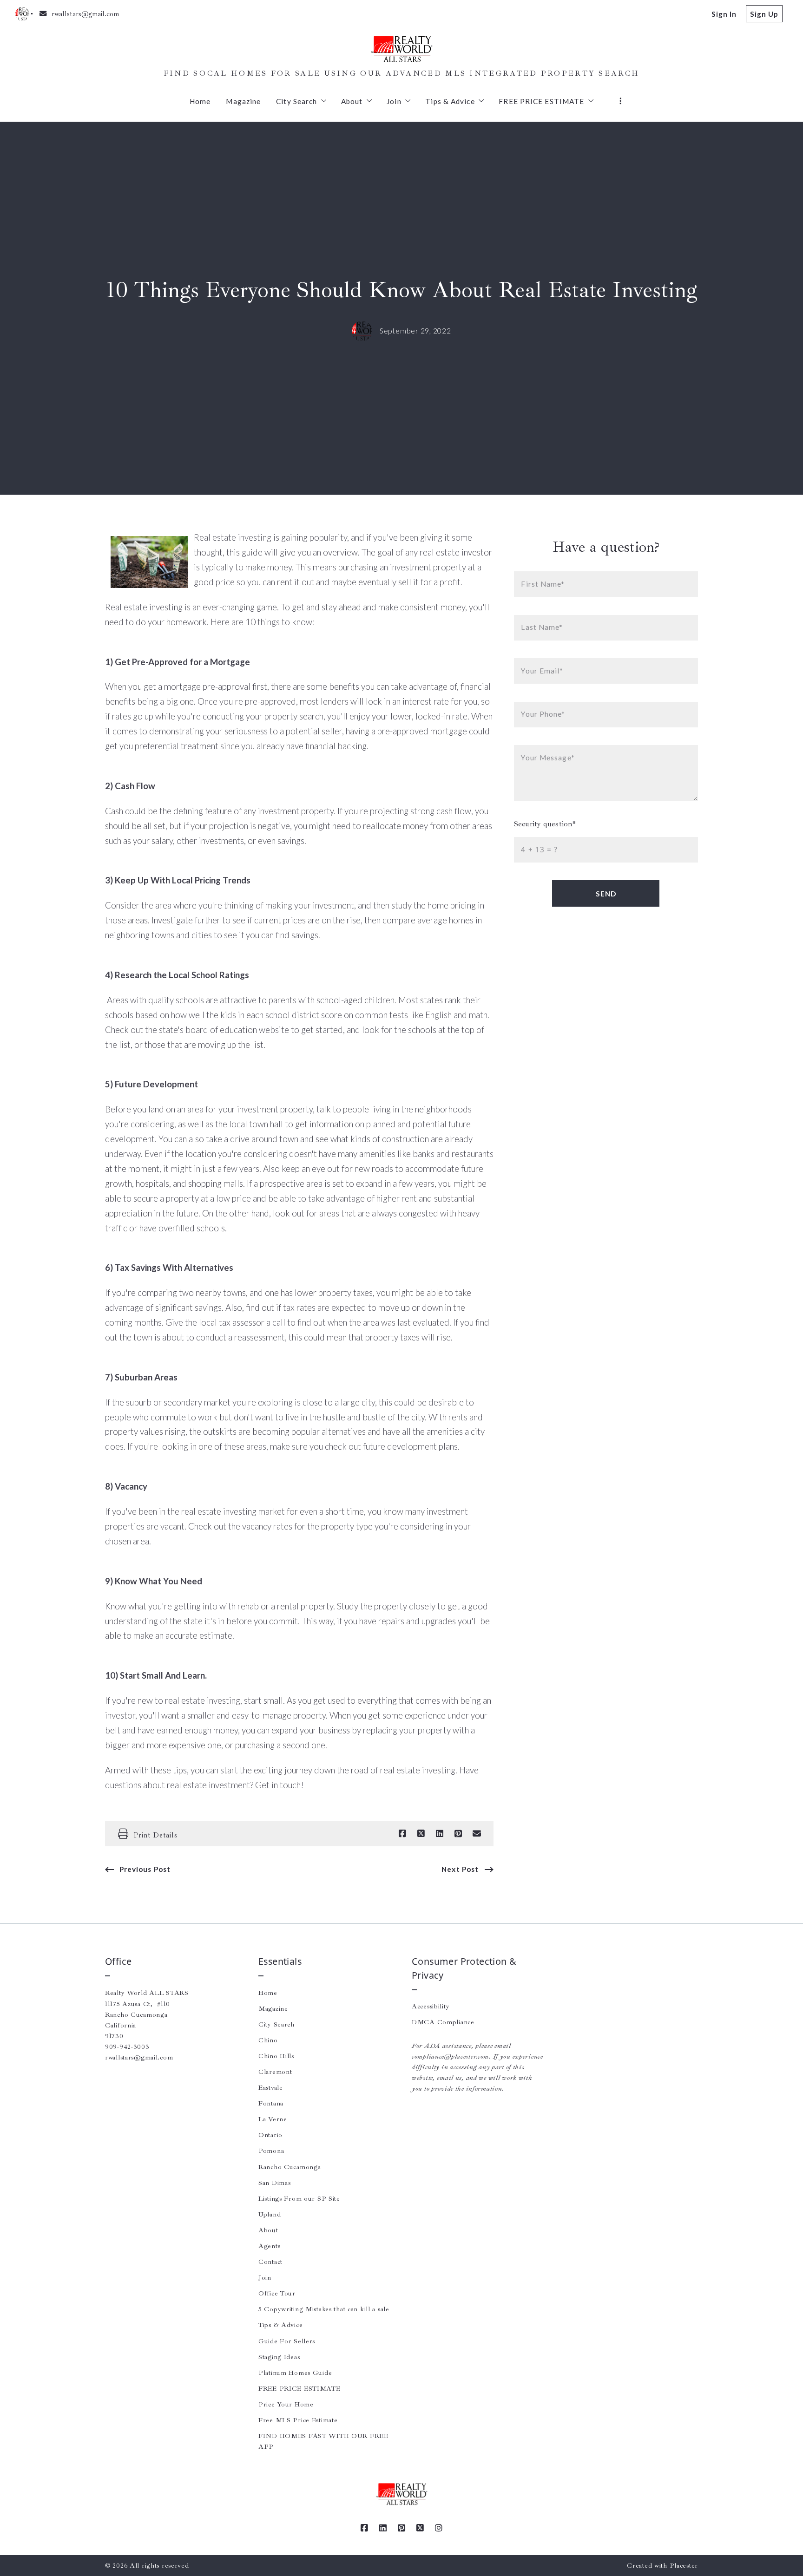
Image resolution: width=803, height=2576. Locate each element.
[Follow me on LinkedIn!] (383, 2528)
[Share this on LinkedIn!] (440, 1834)
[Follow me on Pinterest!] (401, 2528)
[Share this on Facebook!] (402, 1834)
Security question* (545, 824)
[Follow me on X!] (420, 2528)
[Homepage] (401, 49)
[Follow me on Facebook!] (364, 2528)
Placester (684, 2565)
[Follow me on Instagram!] (439, 2528)
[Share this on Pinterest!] (458, 1834)
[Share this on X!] (421, 1834)
